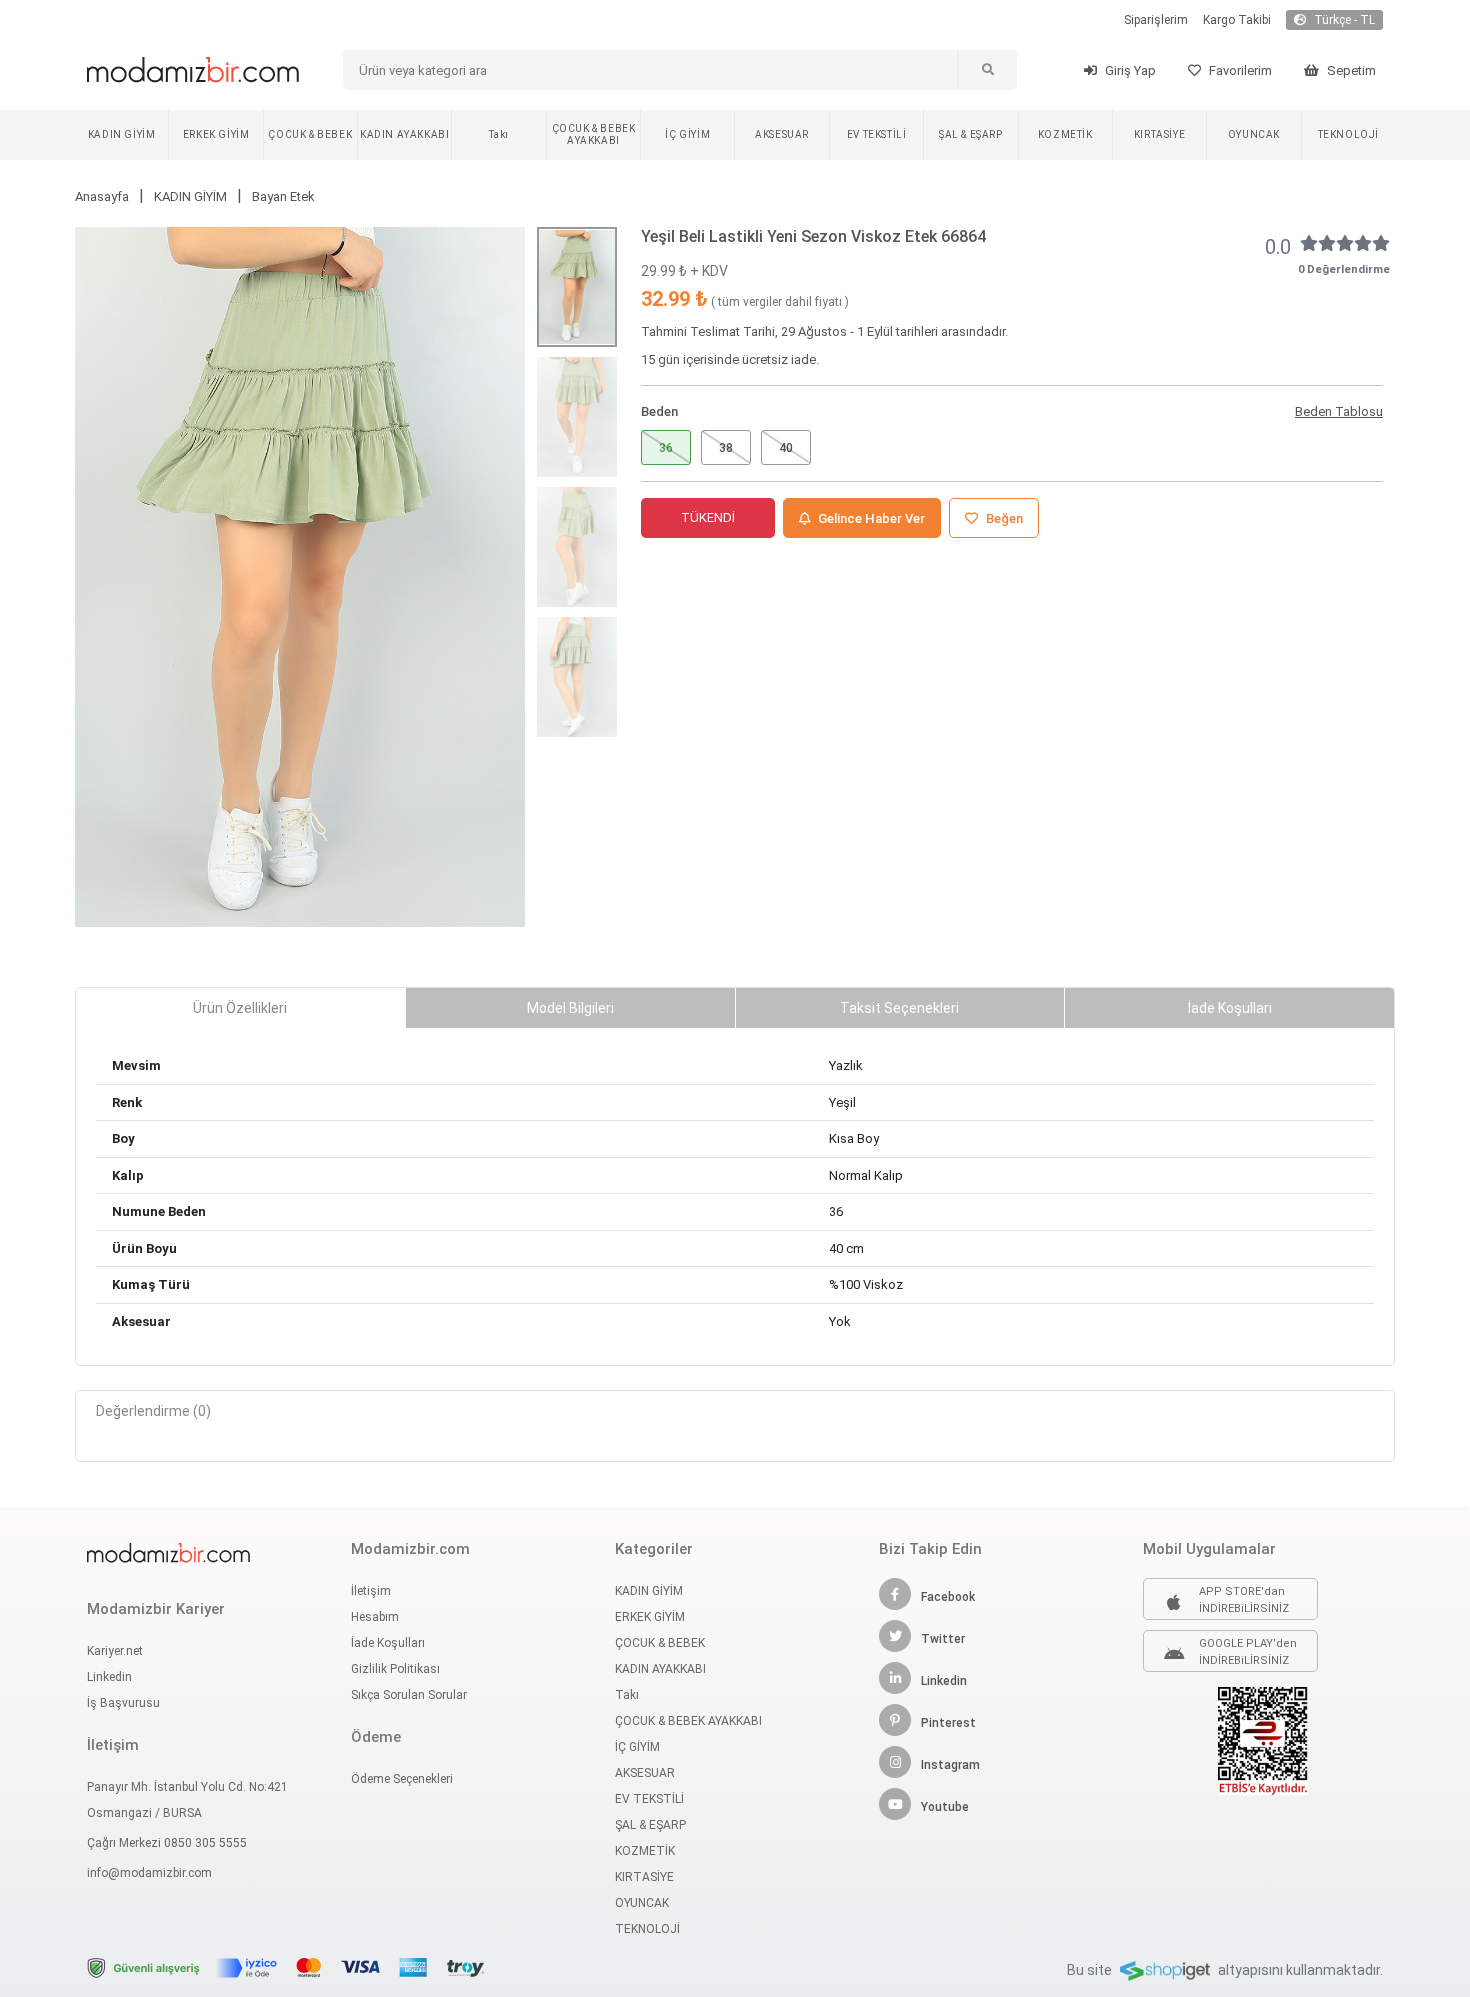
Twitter (943, 1639)
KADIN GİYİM (122, 134)
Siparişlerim (1156, 20)
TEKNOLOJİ (1348, 134)
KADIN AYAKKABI (404, 134)
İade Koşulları (388, 1643)
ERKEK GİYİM (216, 134)
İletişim (371, 1591)
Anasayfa (102, 196)
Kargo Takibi (1237, 20)
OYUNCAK (1254, 134)
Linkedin (109, 1677)
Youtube (945, 1807)
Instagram (950, 1765)
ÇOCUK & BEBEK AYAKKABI (594, 134)
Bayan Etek (283, 196)
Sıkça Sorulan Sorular (409, 1695)
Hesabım (375, 1617)
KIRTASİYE (1159, 134)
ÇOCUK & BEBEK (310, 134)
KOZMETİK (1065, 134)
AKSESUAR (782, 134)
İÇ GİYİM (687, 134)
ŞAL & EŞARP (971, 134)
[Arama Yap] (987, 70)
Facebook (948, 1597)
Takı (498, 134)
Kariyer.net (115, 1651)
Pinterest (948, 1723)
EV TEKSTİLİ (877, 134)
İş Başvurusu (123, 1703)
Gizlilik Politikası (395, 1669)
